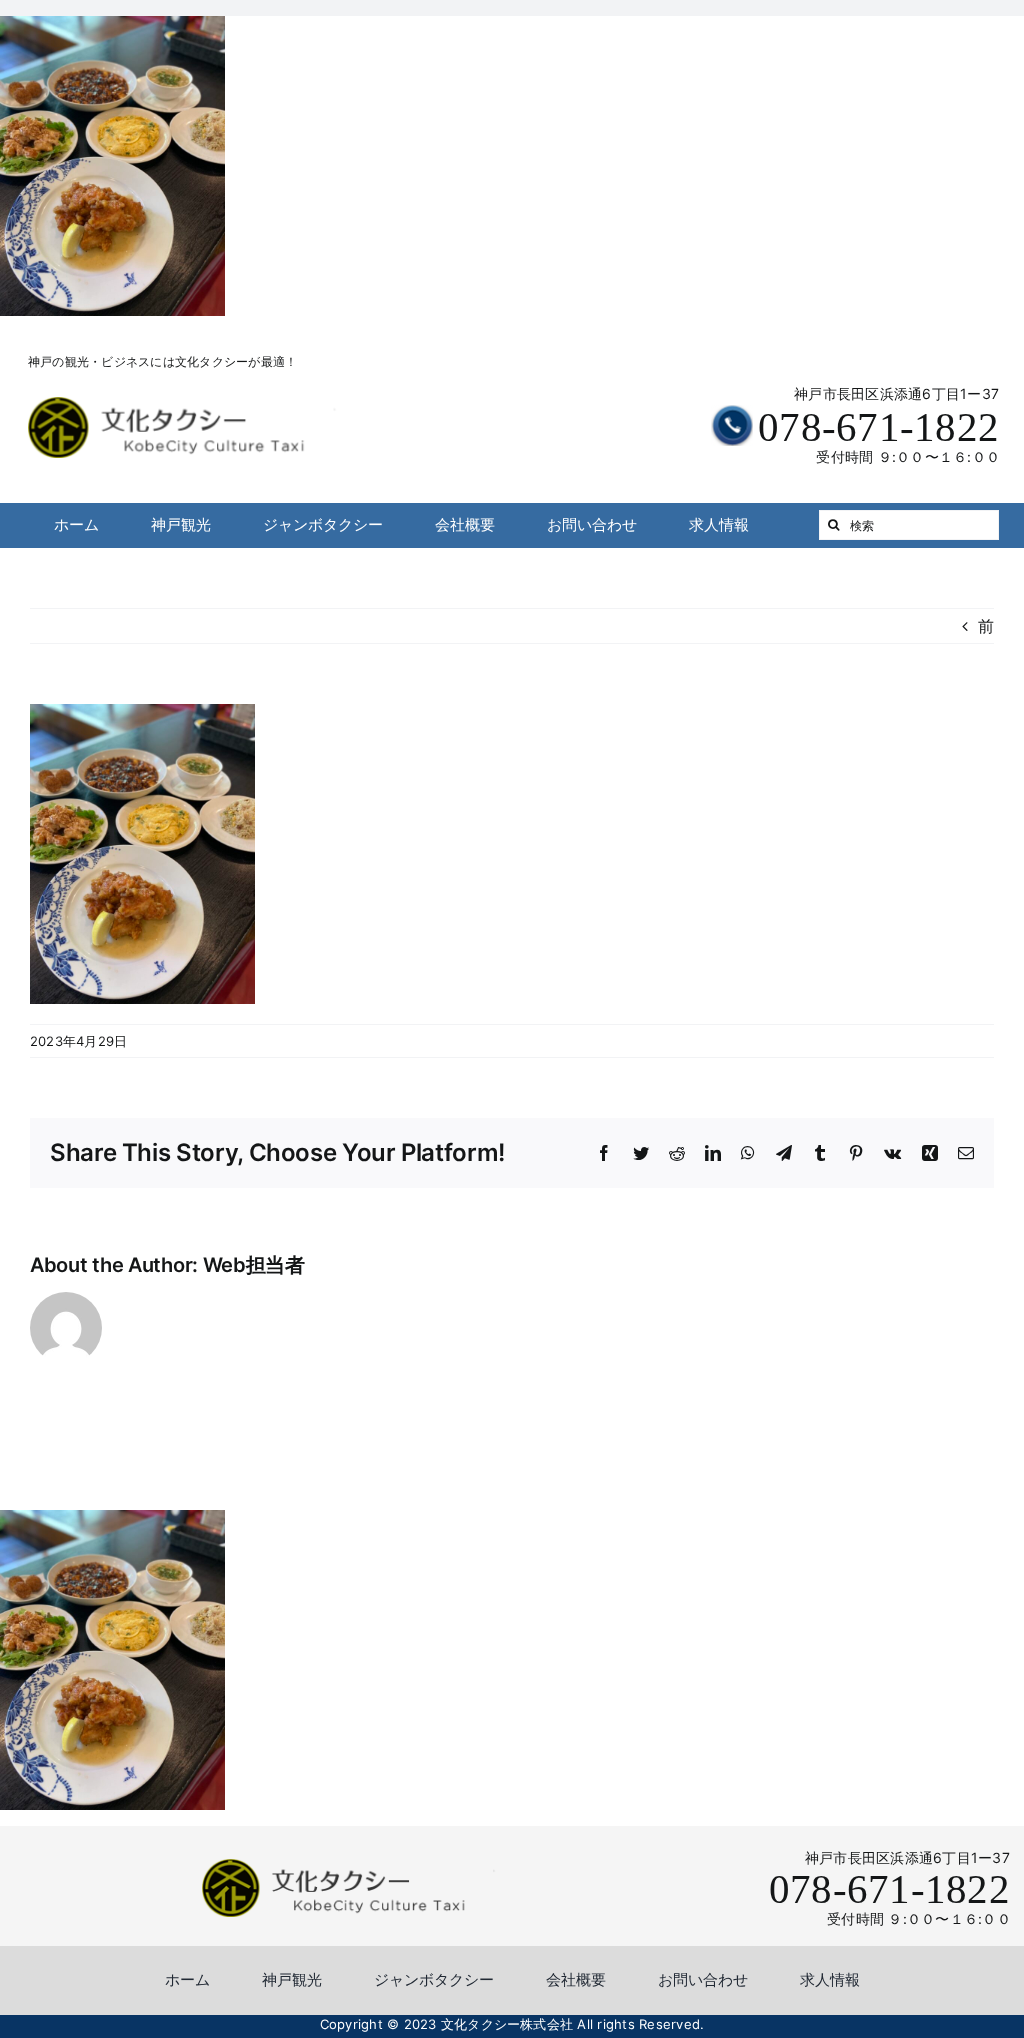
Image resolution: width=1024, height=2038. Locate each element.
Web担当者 (254, 1265)
